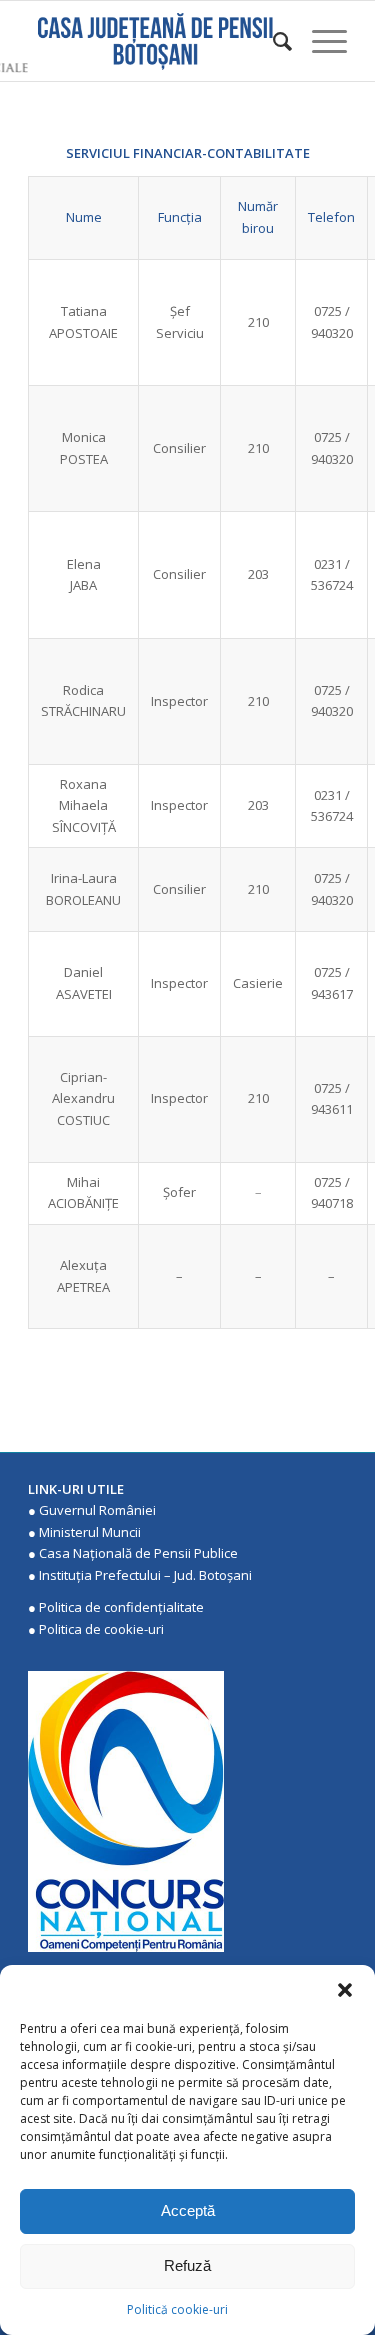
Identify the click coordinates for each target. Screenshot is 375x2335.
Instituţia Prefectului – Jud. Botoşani (145, 1575)
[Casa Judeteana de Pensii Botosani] (155, 41)
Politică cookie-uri (177, 2309)
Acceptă (188, 2210)
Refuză (187, 2265)
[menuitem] (272, 41)
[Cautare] (272, 41)
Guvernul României (97, 1510)
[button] (345, 1990)
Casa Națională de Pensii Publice (138, 1553)
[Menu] (319, 41)
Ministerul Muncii (90, 1532)
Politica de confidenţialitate (121, 1607)
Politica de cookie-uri (101, 1629)
